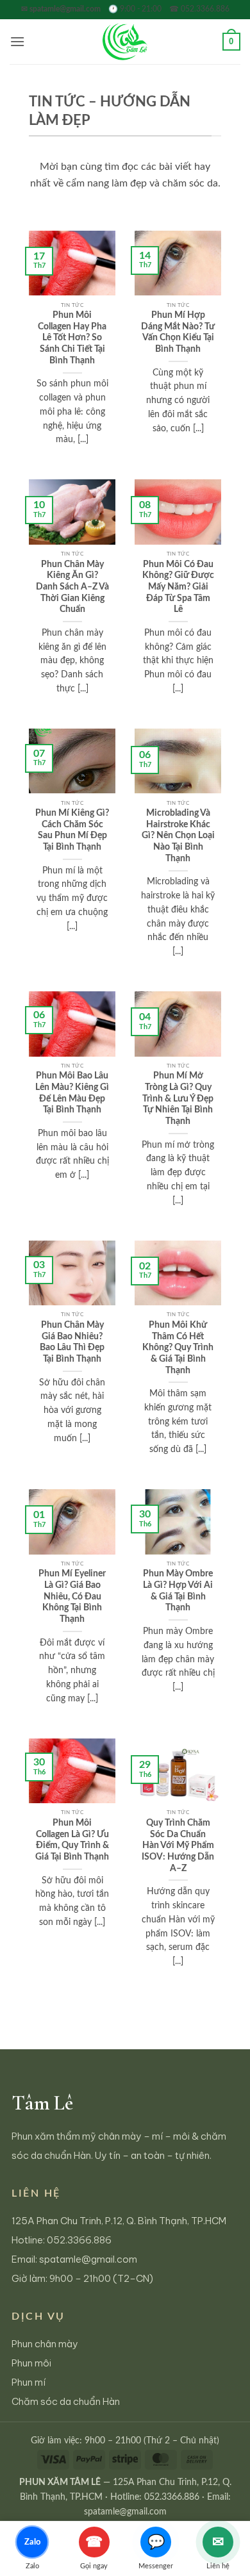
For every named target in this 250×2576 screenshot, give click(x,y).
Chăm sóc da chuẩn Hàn (66, 2401)
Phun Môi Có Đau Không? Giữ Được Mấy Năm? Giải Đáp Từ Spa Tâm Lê (178, 587)
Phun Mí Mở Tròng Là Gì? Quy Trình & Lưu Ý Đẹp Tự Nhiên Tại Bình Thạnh (178, 1099)
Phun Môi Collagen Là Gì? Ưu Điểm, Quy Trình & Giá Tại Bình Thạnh (72, 1840)
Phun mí (29, 2382)
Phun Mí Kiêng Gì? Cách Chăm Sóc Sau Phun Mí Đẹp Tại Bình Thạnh (72, 830)
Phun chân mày (45, 2344)
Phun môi (31, 2363)
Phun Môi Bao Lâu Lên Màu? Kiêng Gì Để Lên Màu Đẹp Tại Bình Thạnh (72, 1093)
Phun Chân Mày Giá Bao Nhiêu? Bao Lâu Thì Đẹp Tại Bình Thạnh (72, 1342)
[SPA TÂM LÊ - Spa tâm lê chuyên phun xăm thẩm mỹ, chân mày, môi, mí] (125, 42)
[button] (17, 41)
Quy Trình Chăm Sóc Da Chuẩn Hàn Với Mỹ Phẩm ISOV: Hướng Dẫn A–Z (178, 1846)
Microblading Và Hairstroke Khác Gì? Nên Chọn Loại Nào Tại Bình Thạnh (178, 836)
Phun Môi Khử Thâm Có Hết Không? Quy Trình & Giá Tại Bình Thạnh (178, 1348)
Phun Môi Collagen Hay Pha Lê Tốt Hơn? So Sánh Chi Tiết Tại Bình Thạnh (72, 338)
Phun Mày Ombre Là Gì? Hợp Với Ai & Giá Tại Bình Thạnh (178, 1591)
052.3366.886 (79, 2240)
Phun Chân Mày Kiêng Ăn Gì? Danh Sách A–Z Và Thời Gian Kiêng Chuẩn (72, 587)
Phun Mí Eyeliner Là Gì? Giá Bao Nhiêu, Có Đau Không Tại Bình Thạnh (72, 1597)
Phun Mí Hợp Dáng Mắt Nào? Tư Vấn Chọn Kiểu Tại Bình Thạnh (178, 332)
